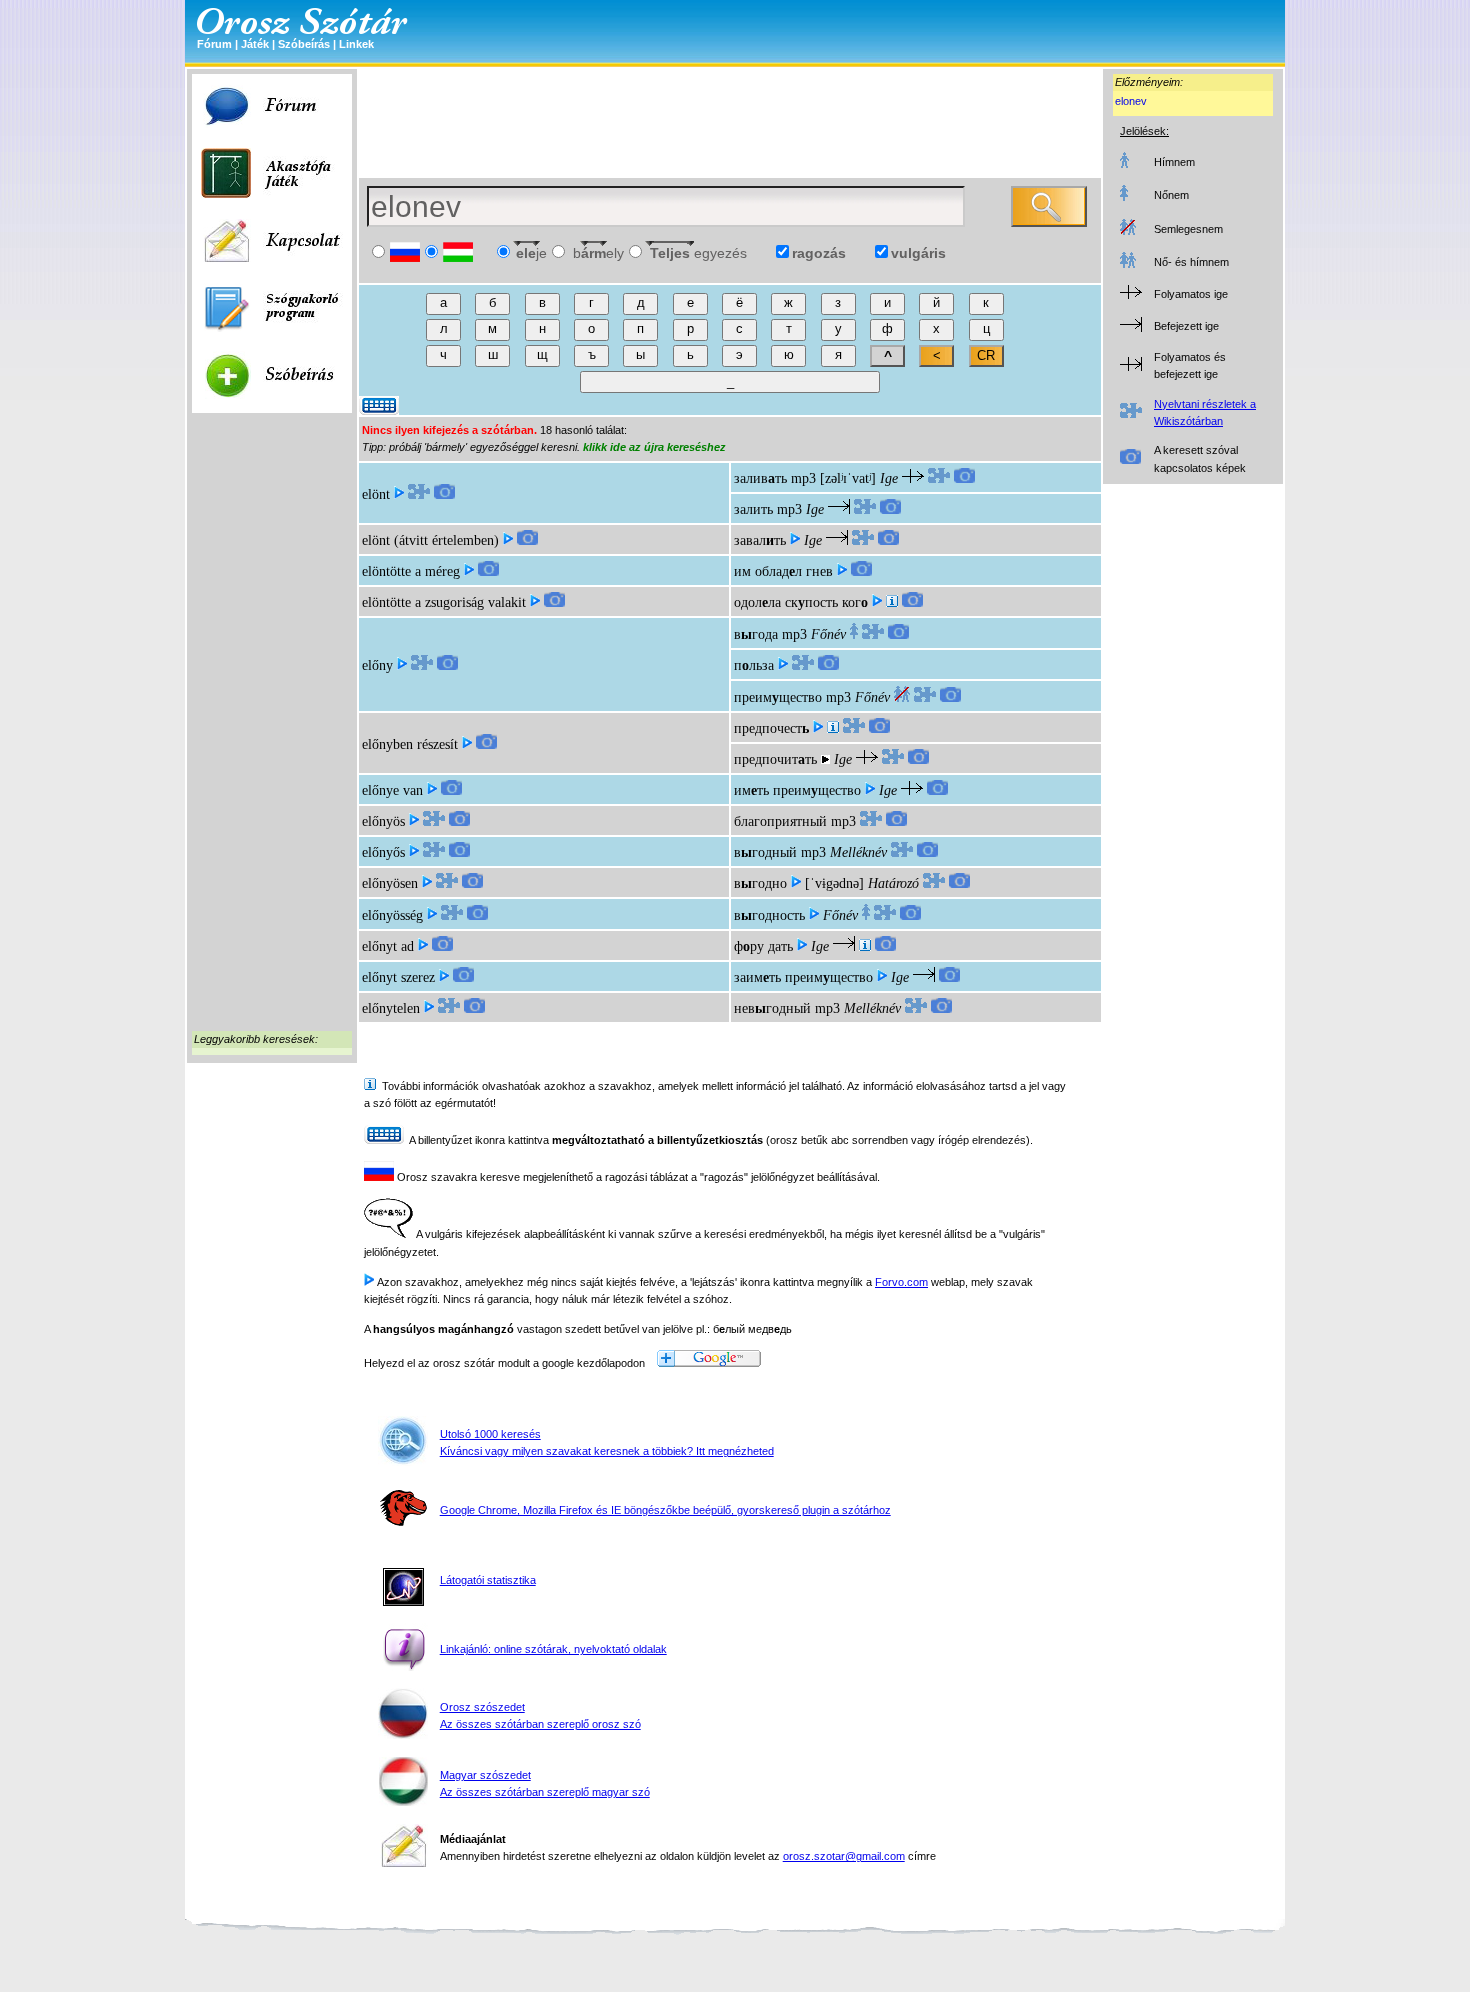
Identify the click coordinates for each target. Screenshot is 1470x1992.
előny (377, 665)
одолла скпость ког (801, 602)
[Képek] (444, 494)
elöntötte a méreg (411, 571)
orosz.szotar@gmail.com (844, 1856)
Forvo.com (901, 1282)
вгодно (760, 883)
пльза (754, 665)
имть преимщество (797, 790)
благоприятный (780, 821)
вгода (756, 634)
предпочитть (775, 759)
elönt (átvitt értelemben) (430, 540)
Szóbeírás (304, 44)
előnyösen (390, 883)
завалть (760, 540)
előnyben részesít (410, 744)
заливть (760, 478)
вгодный (765, 852)
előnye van (392, 790)
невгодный (772, 1008)
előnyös (383, 821)
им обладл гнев (783, 571)
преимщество (778, 697)
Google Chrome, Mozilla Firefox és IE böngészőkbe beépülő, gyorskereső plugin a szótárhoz (665, 1510)
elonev (1131, 101)
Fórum (214, 44)
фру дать (763, 946)
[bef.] (892, 602)
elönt (376, 494)
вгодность (769, 915)
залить (753, 509)
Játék (255, 44)
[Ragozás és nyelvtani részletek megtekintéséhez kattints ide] (419, 494)
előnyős (383, 852)
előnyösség (392, 915)
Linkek (356, 44)
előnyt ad (388, 946)
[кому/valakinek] (865, 946)
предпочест (771, 728)
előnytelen (391, 1008)
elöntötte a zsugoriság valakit (444, 602)
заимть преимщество (803, 977)
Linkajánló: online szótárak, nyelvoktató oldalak (553, 1649)
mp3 (803, 478)
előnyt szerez (398, 977)
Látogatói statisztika (488, 1580)
